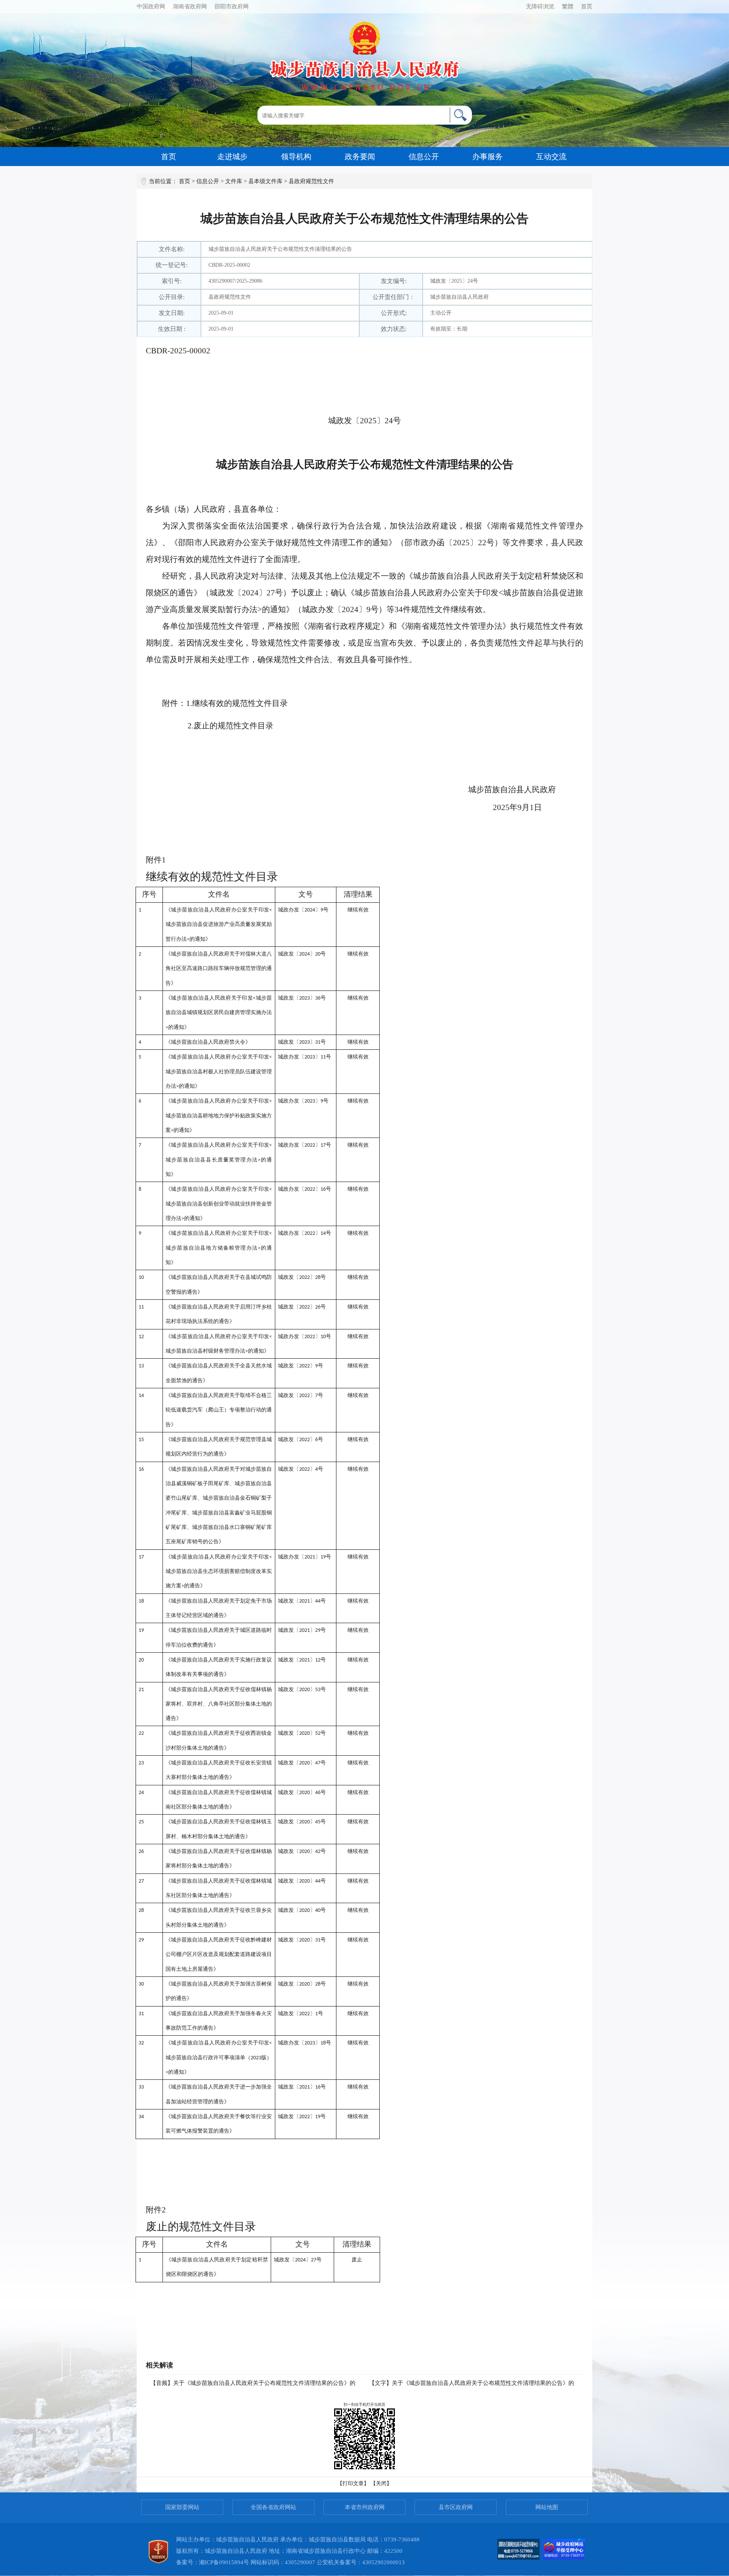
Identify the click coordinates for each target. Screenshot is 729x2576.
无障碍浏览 (540, 6)
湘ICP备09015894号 (224, 2562)
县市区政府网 (456, 2507)
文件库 (234, 181)
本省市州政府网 (365, 2507)
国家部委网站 (182, 2507)
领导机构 (296, 157)
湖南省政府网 (190, 6)
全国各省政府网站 (273, 2507)
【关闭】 (381, 2483)
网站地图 (547, 2507)
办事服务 (488, 157)
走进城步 (232, 157)
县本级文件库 (265, 181)
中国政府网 (151, 6)
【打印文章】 (353, 2483)
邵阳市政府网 (232, 6)
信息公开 (424, 157)
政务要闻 (360, 157)
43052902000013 (383, 2562)
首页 (587, 6)
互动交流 (551, 157)
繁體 (568, 6)
